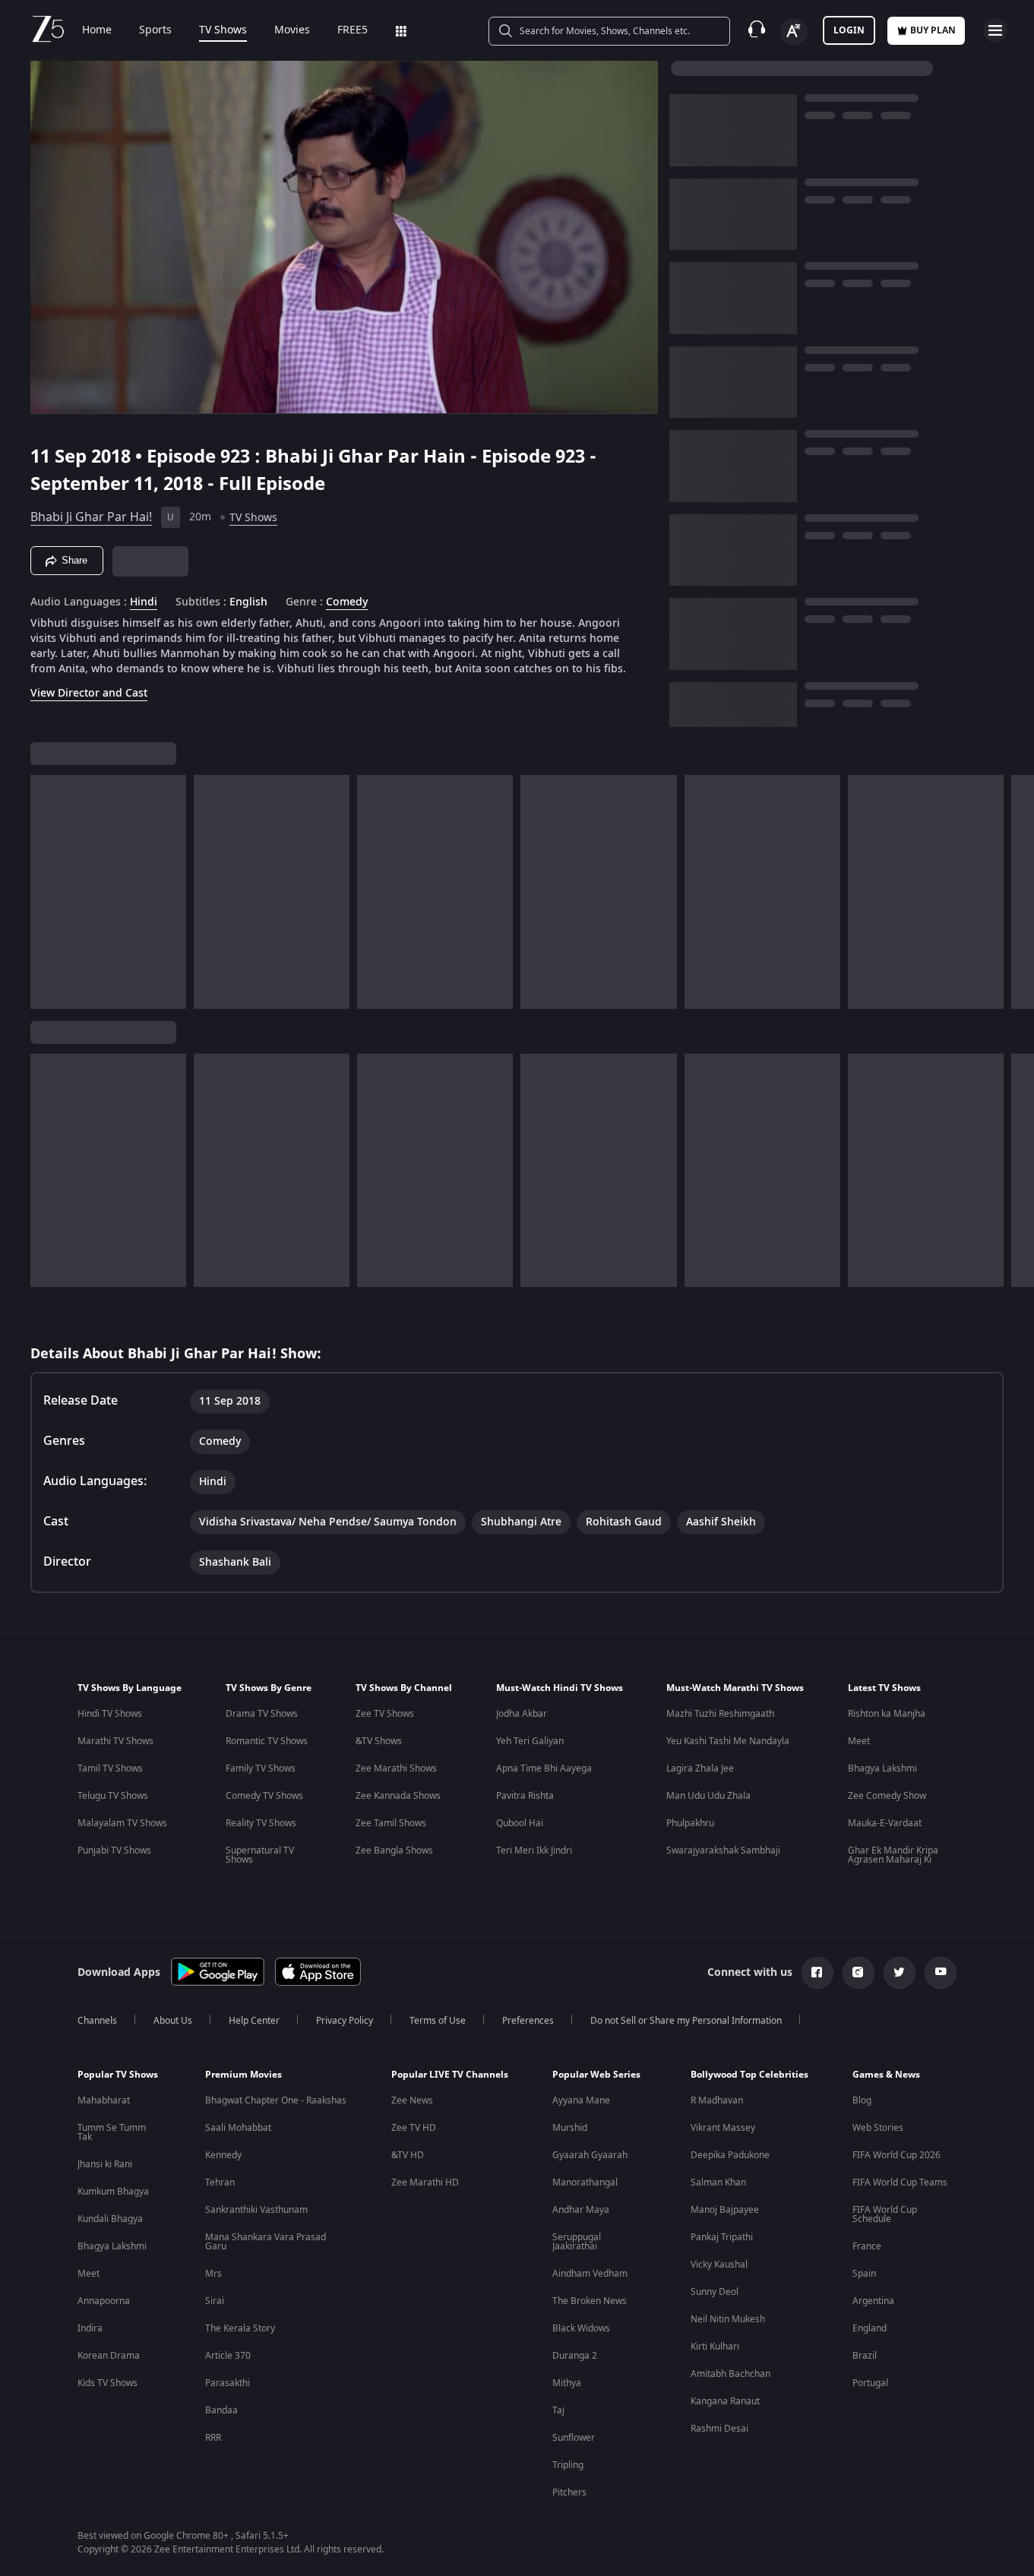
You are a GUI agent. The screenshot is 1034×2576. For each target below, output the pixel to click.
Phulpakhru (690, 1823)
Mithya (567, 2383)
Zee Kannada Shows (398, 1796)
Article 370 (228, 2356)
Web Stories (878, 2128)
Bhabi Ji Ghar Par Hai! (91, 517)
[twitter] (900, 1973)
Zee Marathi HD (425, 2182)
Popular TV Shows (118, 2075)
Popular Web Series (596, 2075)
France (867, 2246)
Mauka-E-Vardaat (885, 1823)
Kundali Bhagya (110, 2219)
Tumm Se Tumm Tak (112, 2132)
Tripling (568, 2465)
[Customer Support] (757, 30)
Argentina (873, 2301)
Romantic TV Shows (267, 1741)
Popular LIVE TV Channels (450, 2075)
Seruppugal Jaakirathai (577, 2242)
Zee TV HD (414, 2128)
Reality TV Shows (261, 1823)
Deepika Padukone (730, 2155)
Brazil (865, 2356)
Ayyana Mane (581, 2100)
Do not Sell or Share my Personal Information (686, 2021)
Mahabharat (104, 2100)
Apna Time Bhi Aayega (544, 1768)
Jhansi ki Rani (105, 2164)
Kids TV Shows (108, 2383)
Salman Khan (718, 2182)
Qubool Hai (520, 1823)
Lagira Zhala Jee (700, 1768)
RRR (213, 2438)
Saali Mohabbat (238, 2128)
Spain (864, 2274)
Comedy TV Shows (264, 1796)
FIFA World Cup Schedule (885, 2214)
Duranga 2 (575, 2356)
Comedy (347, 602)
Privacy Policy (345, 2021)
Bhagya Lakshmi (882, 1768)
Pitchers (569, 2492)
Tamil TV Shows (110, 1768)
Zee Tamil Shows (391, 1823)
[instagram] (859, 1973)
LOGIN (849, 30)
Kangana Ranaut (725, 2401)
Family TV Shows (261, 1768)
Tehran (220, 2182)
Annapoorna (104, 2301)
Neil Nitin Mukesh (728, 2319)
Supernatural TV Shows (260, 1855)
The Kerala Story (240, 2328)
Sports (155, 30)
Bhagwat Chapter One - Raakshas (276, 2100)
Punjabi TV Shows (114, 1851)
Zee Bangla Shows (394, 1851)
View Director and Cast (89, 693)
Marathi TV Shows (115, 1741)
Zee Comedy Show (887, 1796)
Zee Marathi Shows (396, 1768)
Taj (558, 2410)
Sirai (215, 2301)
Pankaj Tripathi (722, 2237)
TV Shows (223, 30)
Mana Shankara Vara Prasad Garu (266, 2242)
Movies (292, 30)
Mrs (213, 2274)
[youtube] (941, 1973)
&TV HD (408, 2155)
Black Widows (581, 2328)
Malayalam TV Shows (122, 1823)
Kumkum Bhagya (113, 2192)
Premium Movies (243, 2075)
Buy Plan (933, 30)
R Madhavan (717, 2100)
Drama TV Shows (262, 1714)
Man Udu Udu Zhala (708, 1796)
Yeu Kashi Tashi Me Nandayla (728, 1741)
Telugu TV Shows (113, 1796)
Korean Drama (109, 2356)
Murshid (570, 2128)
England (870, 2328)
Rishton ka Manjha (887, 1714)
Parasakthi (228, 2383)
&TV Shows (379, 1741)
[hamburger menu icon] (995, 30)
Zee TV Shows (385, 1714)
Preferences (528, 2021)
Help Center (254, 2021)
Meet (859, 1741)
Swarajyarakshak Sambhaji (723, 1851)
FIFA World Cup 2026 (896, 2155)
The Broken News (590, 2301)
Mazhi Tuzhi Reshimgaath (720, 1714)
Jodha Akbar (522, 1714)
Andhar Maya (581, 2210)
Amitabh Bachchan (730, 2374)
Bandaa (221, 2410)
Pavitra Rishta (525, 1796)
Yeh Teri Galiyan (530, 1741)
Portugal (870, 2383)
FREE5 (353, 30)
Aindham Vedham (590, 2274)
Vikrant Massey (723, 2128)
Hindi (144, 602)
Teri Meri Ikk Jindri (534, 1851)
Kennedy (223, 2155)
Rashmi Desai (719, 2429)
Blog (862, 2100)
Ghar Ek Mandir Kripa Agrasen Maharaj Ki (893, 1855)
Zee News (412, 2100)
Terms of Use (438, 2021)
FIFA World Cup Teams (900, 2182)
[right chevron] (1018, 892)
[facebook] (817, 1973)
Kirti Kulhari (715, 2347)
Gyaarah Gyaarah (590, 2155)
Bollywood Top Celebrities (749, 2075)
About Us (173, 2021)
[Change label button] (794, 32)
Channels (97, 2021)
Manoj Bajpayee (725, 2210)
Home (97, 30)
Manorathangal (585, 2182)
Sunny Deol (715, 2292)
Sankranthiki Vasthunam (256, 2210)
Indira (90, 2328)
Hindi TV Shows (110, 1714)
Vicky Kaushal (719, 2265)
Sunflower (574, 2438)
